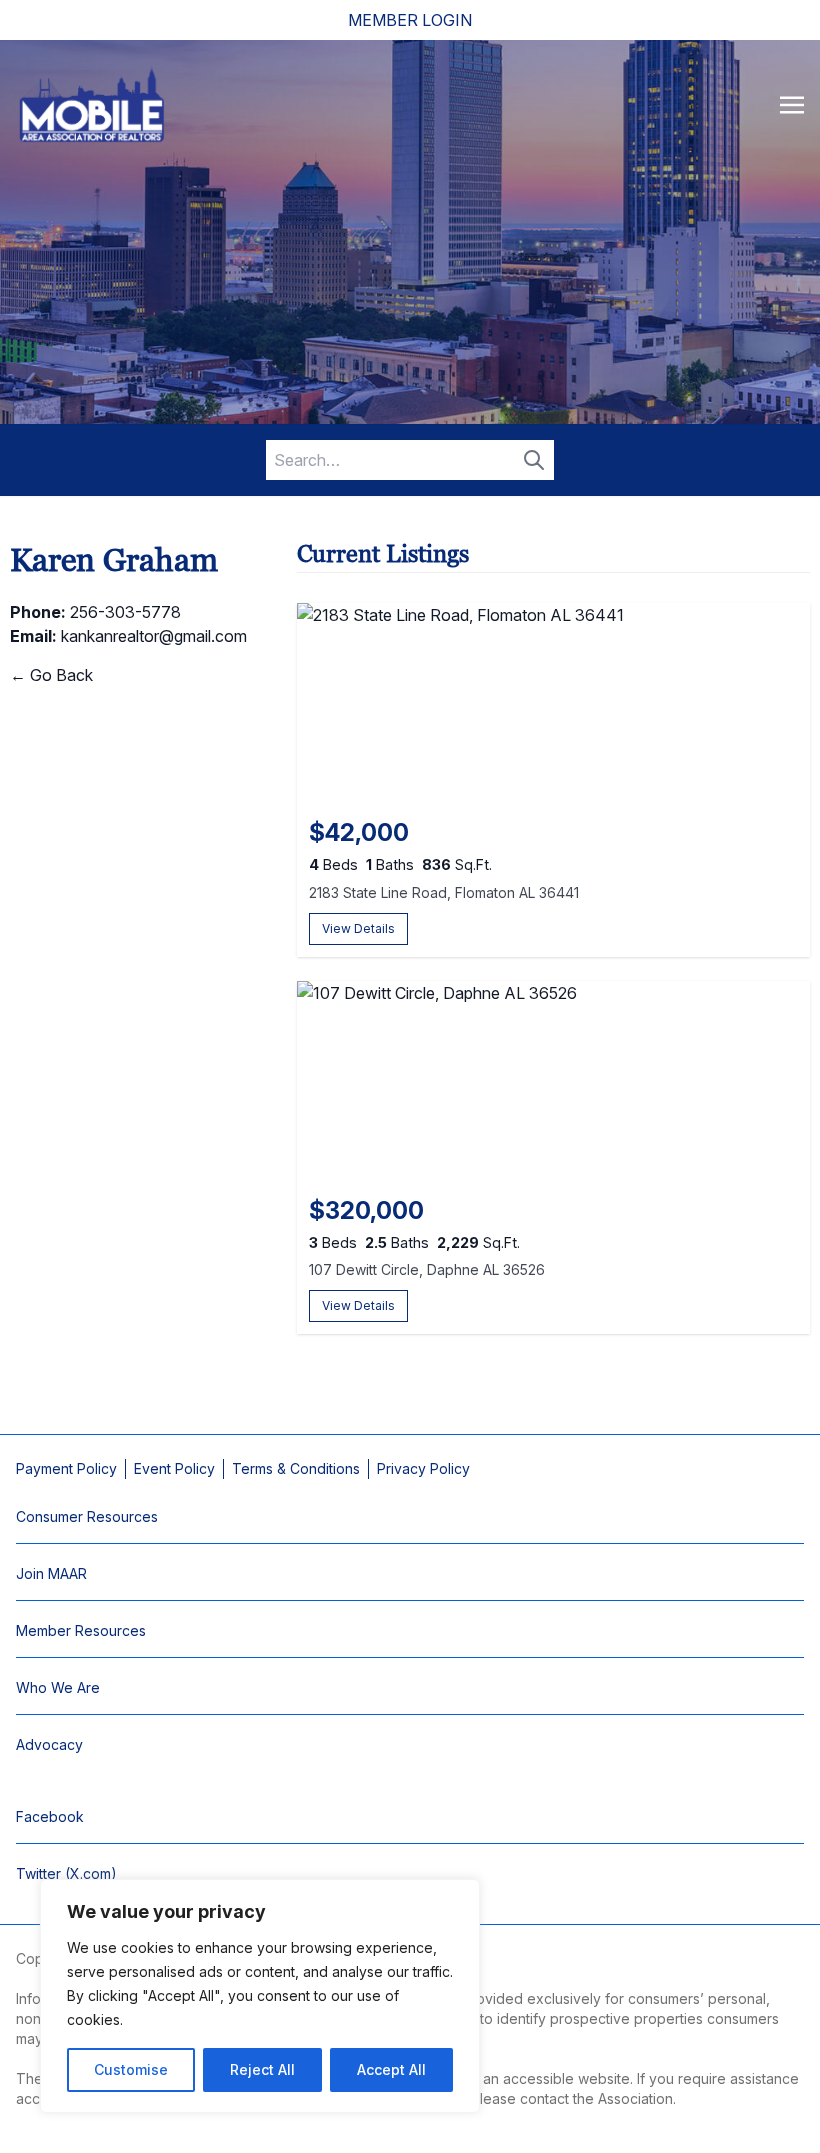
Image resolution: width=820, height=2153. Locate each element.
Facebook (50, 1816)
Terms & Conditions (296, 1468)
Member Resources (81, 1630)
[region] (260, 1996)
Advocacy (49, 1744)
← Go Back (51, 675)
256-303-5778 (125, 612)
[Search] (534, 460)
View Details (358, 928)
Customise (131, 2069)
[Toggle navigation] (792, 104)
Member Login (410, 20)
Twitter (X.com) (66, 1873)
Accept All (391, 2069)
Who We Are (58, 1687)
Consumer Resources (87, 1516)
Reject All (262, 2069)
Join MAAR (51, 1573)
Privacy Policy (423, 1468)
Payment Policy (66, 1468)
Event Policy (174, 1468)
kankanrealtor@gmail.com (154, 636)
